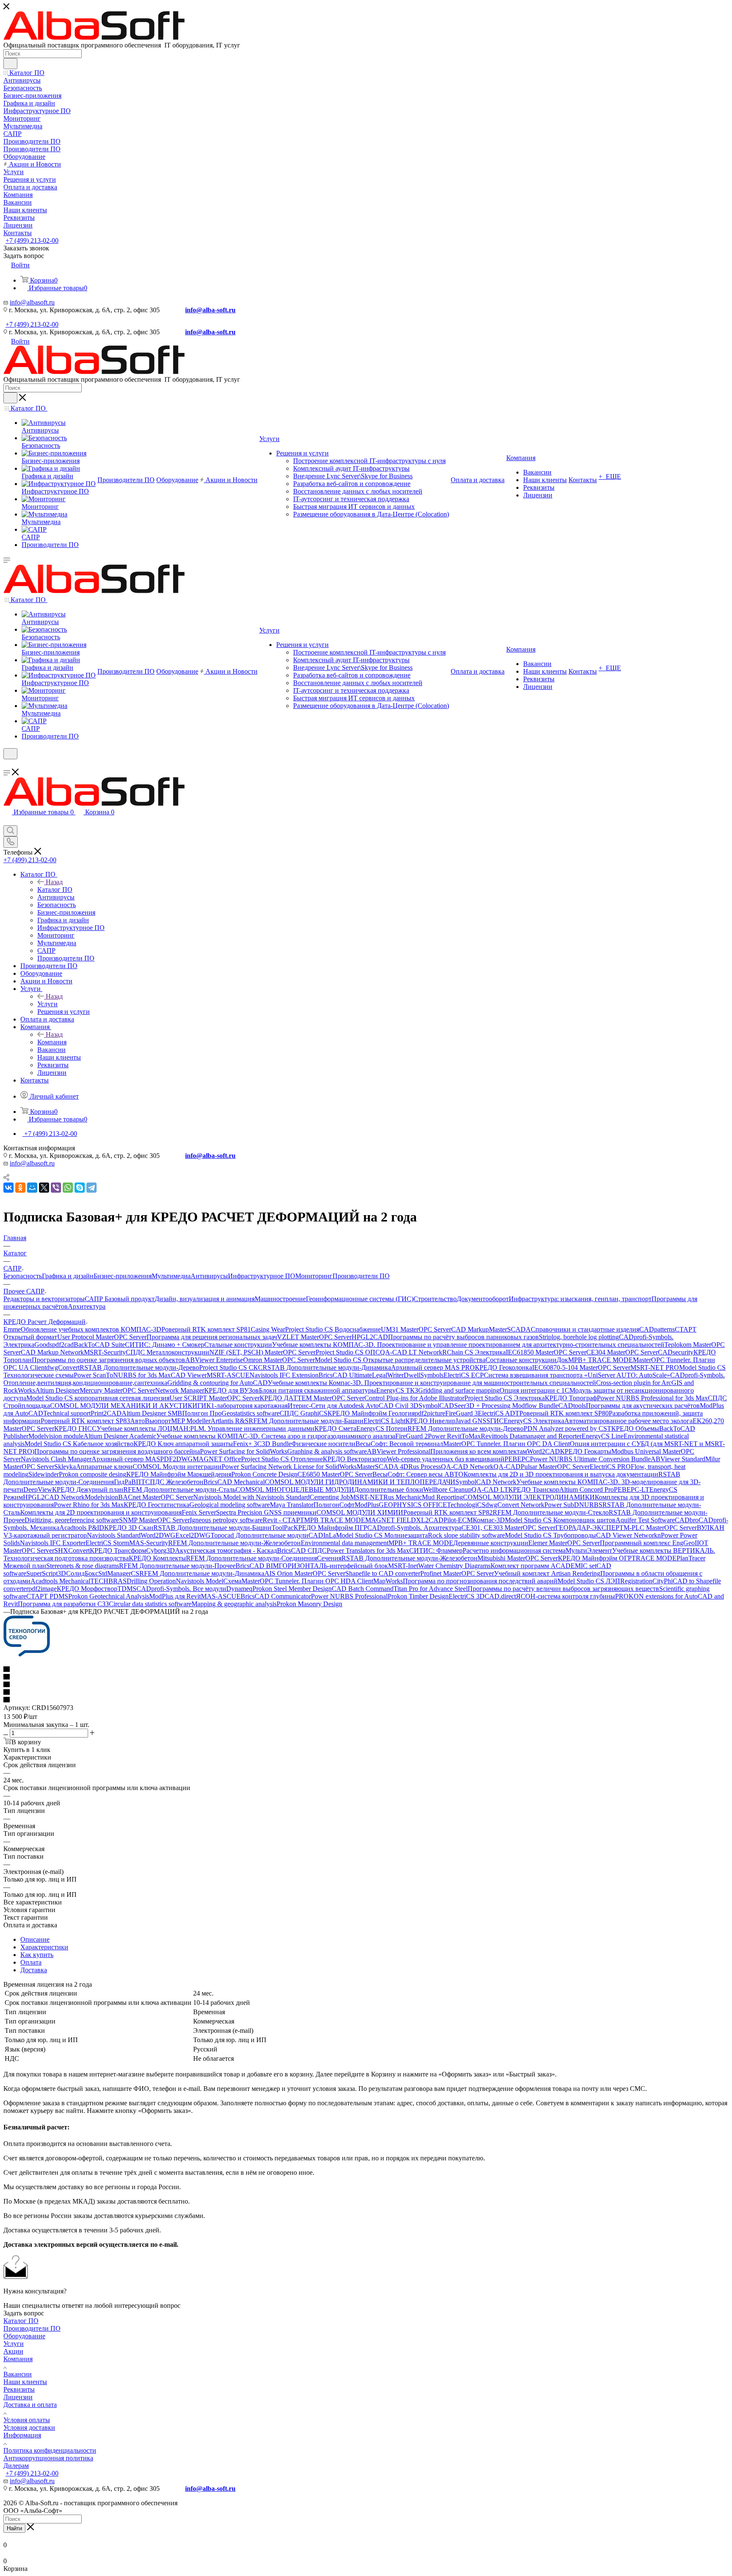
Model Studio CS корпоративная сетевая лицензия (98, 1398)
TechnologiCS (466, 1505)
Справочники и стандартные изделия (585, 1329)
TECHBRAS (108, 1581)
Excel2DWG (193, 1535)
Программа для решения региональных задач (212, 1337)
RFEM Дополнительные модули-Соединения (251, 1558)
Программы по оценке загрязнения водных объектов (108, 1360)
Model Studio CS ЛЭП (589, 1581)
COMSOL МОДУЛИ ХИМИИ (360, 1512)
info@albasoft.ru (32, 302)
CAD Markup (470, 1329)
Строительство (435, 1299)
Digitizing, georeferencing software (72, 1520)
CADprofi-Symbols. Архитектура (414, 1528)
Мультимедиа (171, 1276)
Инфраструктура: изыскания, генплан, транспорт (580, 1299)
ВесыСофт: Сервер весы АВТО (418, 1474)
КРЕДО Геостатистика (157, 1505)
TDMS (127, 1589)
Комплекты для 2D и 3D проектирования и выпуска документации (561, 1474)
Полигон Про (202, 1413)
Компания (52, 1042)
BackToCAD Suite (99, 1345)
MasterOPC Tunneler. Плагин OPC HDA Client (307, 1581)
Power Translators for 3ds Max (368, 1550)
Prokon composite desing (93, 1474)
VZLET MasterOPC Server (314, 1337)
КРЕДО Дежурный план (88, 1489)
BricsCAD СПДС (302, 1550)
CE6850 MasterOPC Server (335, 1474)
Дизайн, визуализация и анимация (205, 1299)
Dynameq (239, 1589)
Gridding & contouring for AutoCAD (218, 1383)
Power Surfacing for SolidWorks (244, 1451)
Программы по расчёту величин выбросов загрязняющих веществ (563, 1589)
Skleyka (65, 1467)
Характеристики (44, 1947)
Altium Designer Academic (120, 1436)
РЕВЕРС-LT (632, 1489)
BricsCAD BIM (257, 1566)
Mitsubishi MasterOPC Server (518, 1558)
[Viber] (56, 1188)
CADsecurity (676, 1352)
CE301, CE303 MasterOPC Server (508, 1528)
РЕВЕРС (517, 1459)
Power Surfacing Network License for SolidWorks (289, 1467)
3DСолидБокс (78, 1573)
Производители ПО (361, 1276)
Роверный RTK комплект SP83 (85, 1421)
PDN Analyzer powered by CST (567, 1428)
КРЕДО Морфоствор (87, 1589)
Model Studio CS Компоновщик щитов (560, 1520)
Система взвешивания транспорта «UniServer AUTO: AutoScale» (577, 1375)
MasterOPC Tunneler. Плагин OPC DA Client (506, 1444)
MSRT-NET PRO (655, 1367)
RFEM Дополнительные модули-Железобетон (234, 1543)
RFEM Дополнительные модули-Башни (306, 1421)
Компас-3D (489, 1520)
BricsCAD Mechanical (234, 1482)
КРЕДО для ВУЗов (232, 1390)
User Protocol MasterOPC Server (102, 1337)
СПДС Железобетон (174, 1482)
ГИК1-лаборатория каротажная (243, 1406)
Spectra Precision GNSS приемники (266, 1512)
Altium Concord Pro (586, 1489)
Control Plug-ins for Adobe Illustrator (414, 1398)
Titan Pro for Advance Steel (431, 1589)
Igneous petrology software (226, 1520)
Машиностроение (280, 1299)
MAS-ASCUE (221, 1596)
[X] (44, 1188)
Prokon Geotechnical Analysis (109, 1596)
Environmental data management (345, 1543)
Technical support (67, 1413)
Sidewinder (44, 1474)
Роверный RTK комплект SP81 (206, 1329)
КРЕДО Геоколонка (503, 1367)
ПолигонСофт (334, 1505)
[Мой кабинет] (7, 765)
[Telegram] (91, 1188)
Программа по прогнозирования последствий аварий (480, 1581)
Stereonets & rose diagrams (83, 1566)
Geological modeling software (230, 1505)
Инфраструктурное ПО (262, 1276)
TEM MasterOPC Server (331, 1398)
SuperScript (42, 1573)
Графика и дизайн (68, 1276)
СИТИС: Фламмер (436, 1550)
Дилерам (16, 2466)
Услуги (47, 1004)
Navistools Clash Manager (56, 1459)
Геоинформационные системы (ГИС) (360, 1299)
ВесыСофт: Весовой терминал (399, 1444)
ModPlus (367, 1505)
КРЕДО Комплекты (157, 1558)
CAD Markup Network (52, 1352)
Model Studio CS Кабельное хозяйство (79, 1444)
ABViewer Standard (678, 1459)
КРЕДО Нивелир (430, 1421)
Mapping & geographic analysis (234, 1604)
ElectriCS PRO (610, 1467)
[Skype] (80, 1188)
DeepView (38, 1489)
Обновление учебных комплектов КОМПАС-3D (91, 1329)
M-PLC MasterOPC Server (660, 1528)
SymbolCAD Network (486, 1482)
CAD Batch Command (363, 1589)
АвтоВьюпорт (151, 1421)
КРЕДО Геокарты (586, 1451)
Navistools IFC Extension (284, 1375)
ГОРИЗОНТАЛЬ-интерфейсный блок (333, 1566)
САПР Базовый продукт (120, 1299)
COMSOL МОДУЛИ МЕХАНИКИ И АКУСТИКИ (124, 1406)
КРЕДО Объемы (635, 1428)
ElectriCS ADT (499, 1413)
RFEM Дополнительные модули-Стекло (551, 1512)
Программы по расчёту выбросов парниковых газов (463, 1337)
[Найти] (10, 64)
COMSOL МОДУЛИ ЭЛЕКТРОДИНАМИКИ (529, 1497)
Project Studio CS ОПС (348, 1352)
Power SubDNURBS (573, 1505)
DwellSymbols (424, 1375)
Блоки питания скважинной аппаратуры (317, 1390)
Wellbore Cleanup (447, 1489)
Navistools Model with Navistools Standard (251, 1497)
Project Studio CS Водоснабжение (333, 1329)
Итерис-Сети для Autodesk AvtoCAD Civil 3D (353, 1406)
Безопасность (23, 1276)
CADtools (572, 1406)
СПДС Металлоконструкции (168, 1352)
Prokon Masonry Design (309, 1604)
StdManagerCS (119, 1573)
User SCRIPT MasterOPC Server (215, 1398)
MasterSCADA (510, 1329)
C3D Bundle (274, 1444)
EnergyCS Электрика (534, 1421)
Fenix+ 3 (245, 1444)
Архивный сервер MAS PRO (433, 1367)
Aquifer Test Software (645, 1520)
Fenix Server (199, 1512)
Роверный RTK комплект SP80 (564, 1413)
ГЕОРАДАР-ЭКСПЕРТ (589, 1528)
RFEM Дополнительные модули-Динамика (202, 1573)
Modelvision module (56, 1436)
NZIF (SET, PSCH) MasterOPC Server (262, 1352)
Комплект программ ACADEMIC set (543, 1566)
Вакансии (18, 2374)
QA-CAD (507, 1467)
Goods (43, 1345)
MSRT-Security (105, 1352)
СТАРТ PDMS (47, 1596)
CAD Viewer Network (627, 1535)
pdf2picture (430, 1413)
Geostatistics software (251, 1413)
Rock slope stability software (466, 1535)
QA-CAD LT (490, 1489)
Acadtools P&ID (82, 1528)
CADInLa (322, 1535)
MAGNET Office (217, 1459)
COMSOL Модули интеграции (177, 1467)
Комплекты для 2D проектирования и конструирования (101, 1512)
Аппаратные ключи (104, 1467)
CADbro (687, 1520)
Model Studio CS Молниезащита (382, 1535)
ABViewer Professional (399, 1451)
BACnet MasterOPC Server (156, 1497)
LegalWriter (388, 1375)
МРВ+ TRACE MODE (421, 1543)
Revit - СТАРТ (283, 1520)
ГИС (497, 1421)
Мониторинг (314, 1276)
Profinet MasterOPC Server (457, 1573)
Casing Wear (268, 1329)
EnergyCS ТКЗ (397, 1390)
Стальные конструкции (238, 1345)
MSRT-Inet (403, 1566)
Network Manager (180, 1390)
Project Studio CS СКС (231, 1367)
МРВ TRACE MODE (335, 1520)
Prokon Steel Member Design (292, 1589)
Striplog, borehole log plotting (579, 1337)
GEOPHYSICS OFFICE (413, 1505)
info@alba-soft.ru (210, 310)
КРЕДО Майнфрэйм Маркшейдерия (179, 1474)
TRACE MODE (654, 1558)
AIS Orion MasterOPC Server (305, 1573)
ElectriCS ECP (464, 1375)
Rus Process (425, 1467)
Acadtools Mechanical (60, 1581)
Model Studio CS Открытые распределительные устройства (400, 1360)
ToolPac (283, 1528)
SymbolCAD (436, 1406)
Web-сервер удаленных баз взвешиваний (446, 1459)
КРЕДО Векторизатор (355, 1459)
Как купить (37, 1955)
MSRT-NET (367, 1497)
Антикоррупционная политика (48, 2458)
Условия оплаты (27, 2420)
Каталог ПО (55, 890)
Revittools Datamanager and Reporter (531, 1436)
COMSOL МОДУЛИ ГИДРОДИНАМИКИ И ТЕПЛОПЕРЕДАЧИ (360, 1482)
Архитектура (87, 1306)
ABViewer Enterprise (214, 1360)
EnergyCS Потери (382, 1428)
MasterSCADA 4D (383, 1467)
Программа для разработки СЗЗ (63, 1604)
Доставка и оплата (30, 2405)
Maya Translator (292, 1505)
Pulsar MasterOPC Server (555, 1467)
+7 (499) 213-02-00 (32, 240)
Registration (636, 1581)
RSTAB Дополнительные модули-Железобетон (409, 1558)
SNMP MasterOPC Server (154, 1520)
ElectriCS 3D (467, 1596)
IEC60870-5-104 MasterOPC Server (581, 1367)
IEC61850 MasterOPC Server (546, 1352)
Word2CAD (543, 1451)
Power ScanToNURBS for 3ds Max (122, 1375)
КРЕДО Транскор (534, 1489)
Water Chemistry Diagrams (454, 1566)
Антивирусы (209, 1276)
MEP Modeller (191, 1421)
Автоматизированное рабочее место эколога (628, 1421)
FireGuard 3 (462, 1413)
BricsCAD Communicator (276, 1596)
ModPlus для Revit (175, 1596)
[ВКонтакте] (8, 1188)
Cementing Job (330, 1497)
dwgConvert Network (515, 1505)
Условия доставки (29, 2427)
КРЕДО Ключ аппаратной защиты (183, 1444)
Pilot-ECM (458, 1520)
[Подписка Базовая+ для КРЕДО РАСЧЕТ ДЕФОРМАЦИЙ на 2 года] (27, 1654)
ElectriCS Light (384, 1421)
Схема (232, 1581)
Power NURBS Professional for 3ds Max (652, 1398)
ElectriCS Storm (107, 1543)
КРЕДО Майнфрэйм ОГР (595, 1558)
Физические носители (323, 1444)
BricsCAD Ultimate (345, 1375)
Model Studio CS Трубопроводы (550, 1535)
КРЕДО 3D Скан (129, 1528)
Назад (54, 882)
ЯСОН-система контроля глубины (566, 1596)
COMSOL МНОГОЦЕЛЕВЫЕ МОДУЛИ (295, 1489)
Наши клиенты (25, 2382)
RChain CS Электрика (474, 1352)
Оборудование (24, 2336)
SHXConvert (72, 1550)
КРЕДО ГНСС (75, 1428)
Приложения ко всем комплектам (479, 1451)
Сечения (329, 1558)
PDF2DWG (176, 1459)
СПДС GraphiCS (304, 1413)
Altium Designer (57, 1390)
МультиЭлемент (589, 1550)
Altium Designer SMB (152, 1413)
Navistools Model (200, 1581)
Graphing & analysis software (327, 1451)
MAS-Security (149, 1543)
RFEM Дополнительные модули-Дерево (466, 1428)
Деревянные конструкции (491, 1543)
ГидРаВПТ (130, 1482)
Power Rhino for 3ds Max (89, 1505)
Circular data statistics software (150, 1604)
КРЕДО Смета (335, 1428)
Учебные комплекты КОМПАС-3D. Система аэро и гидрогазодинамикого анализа (276, 1436)
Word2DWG (158, 1535)
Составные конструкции (521, 1360)
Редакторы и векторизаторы (44, 1299)
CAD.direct (500, 1596)
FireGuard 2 (412, 1436)
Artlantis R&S (230, 1421)
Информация (22, 2435)
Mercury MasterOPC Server (117, 1390)
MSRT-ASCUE (228, 1375)
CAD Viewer (189, 1375)
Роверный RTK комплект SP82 (448, 1512)
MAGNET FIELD (391, 1520)
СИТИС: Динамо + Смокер (165, 1345)
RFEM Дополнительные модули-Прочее (177, 1566)
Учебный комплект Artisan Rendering (547, 1573)
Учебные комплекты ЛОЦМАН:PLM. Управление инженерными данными (205, 1428)
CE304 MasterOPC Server (622, 1352)
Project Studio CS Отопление (282, 1459)
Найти (14, 2528)
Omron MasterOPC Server (279, 1360)
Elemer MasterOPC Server (564, 1543)
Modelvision (101, 1497)
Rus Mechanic (403, 1497)
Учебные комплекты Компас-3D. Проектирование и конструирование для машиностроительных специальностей (432, 1383)
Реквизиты (19, 2389)
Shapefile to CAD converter (383, 1573)
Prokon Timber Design (418, 1596)
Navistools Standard (114, 1535)
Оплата (31, 1962)
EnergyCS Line (603, 1436)
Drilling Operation (151, 1581)
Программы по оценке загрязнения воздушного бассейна (117, 1451)
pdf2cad (63, 1345)
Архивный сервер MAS (126, 1459)
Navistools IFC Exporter (53, 1543)
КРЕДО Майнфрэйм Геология (371, 1413)
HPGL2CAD (370, 1337)
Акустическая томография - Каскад (226, 1550)
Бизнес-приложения (123, 1276)
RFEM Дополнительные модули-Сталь (179, 1489)
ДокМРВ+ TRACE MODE (595, 1360)
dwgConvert (63, 1367)
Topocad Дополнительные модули (259, 1535)
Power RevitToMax (454, 1436)
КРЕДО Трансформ (118, 1550)
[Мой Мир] (32, 1188)
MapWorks (388, 1581)
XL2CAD (430, 1520)
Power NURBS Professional (349, 1596)
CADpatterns (657, 1329)
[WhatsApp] (68, 1188)
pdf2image (43, 1589)
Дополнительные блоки (389, 1489)
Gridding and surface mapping (459, 1390)
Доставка (34, 1970)
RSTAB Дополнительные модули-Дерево (139, 1367)
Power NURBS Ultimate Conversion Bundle (590, 1459)
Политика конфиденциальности (50, 2450)
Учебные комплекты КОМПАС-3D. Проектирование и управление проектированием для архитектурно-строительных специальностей (468, 1345)
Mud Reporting (442, 1497)
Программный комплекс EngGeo (647, 1543)
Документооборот (483, 1299)
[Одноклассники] (20, 1188)
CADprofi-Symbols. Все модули (181, 1589)
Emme (12, 1329)
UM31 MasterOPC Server (416, 1329)
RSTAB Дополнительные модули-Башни (212, 1528)
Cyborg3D (161, 1550)
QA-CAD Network (467, 1467)
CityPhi (663, 1581)
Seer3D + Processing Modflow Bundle (506, 1406)
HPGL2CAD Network (54, 1497)
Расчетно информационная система (514, 1550)
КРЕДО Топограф (571, 1398)
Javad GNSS (473, 1421)
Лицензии (18, 2397)
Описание (35, 1939)
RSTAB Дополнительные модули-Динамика (327, 1367)
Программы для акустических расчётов (643, 1406)
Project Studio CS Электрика (505, 1398)
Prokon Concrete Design (264, 1474)
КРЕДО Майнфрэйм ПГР (330, 1528)
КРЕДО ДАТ (279, 1398)
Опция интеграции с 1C (534, 1390)
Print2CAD (106, 1413)
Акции (13, 2351)
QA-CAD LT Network (411, 1352)
